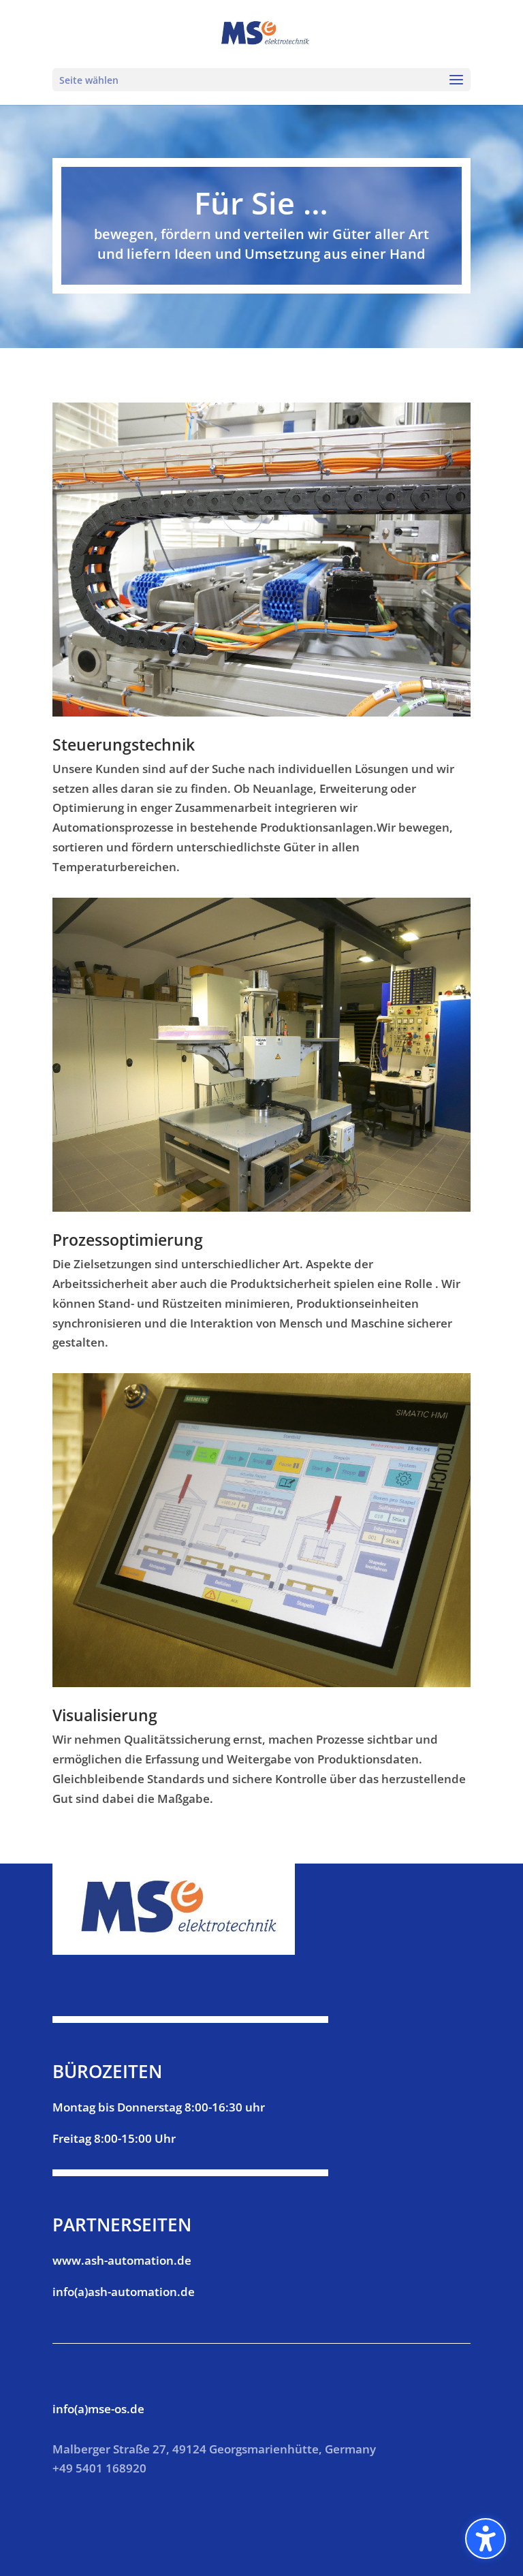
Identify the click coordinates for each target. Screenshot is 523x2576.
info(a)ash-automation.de (124, 2292)
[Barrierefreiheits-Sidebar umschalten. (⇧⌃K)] (486, 2539)
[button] (456, 80)
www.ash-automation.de (122, 2260)
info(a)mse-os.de (98, 2409)
